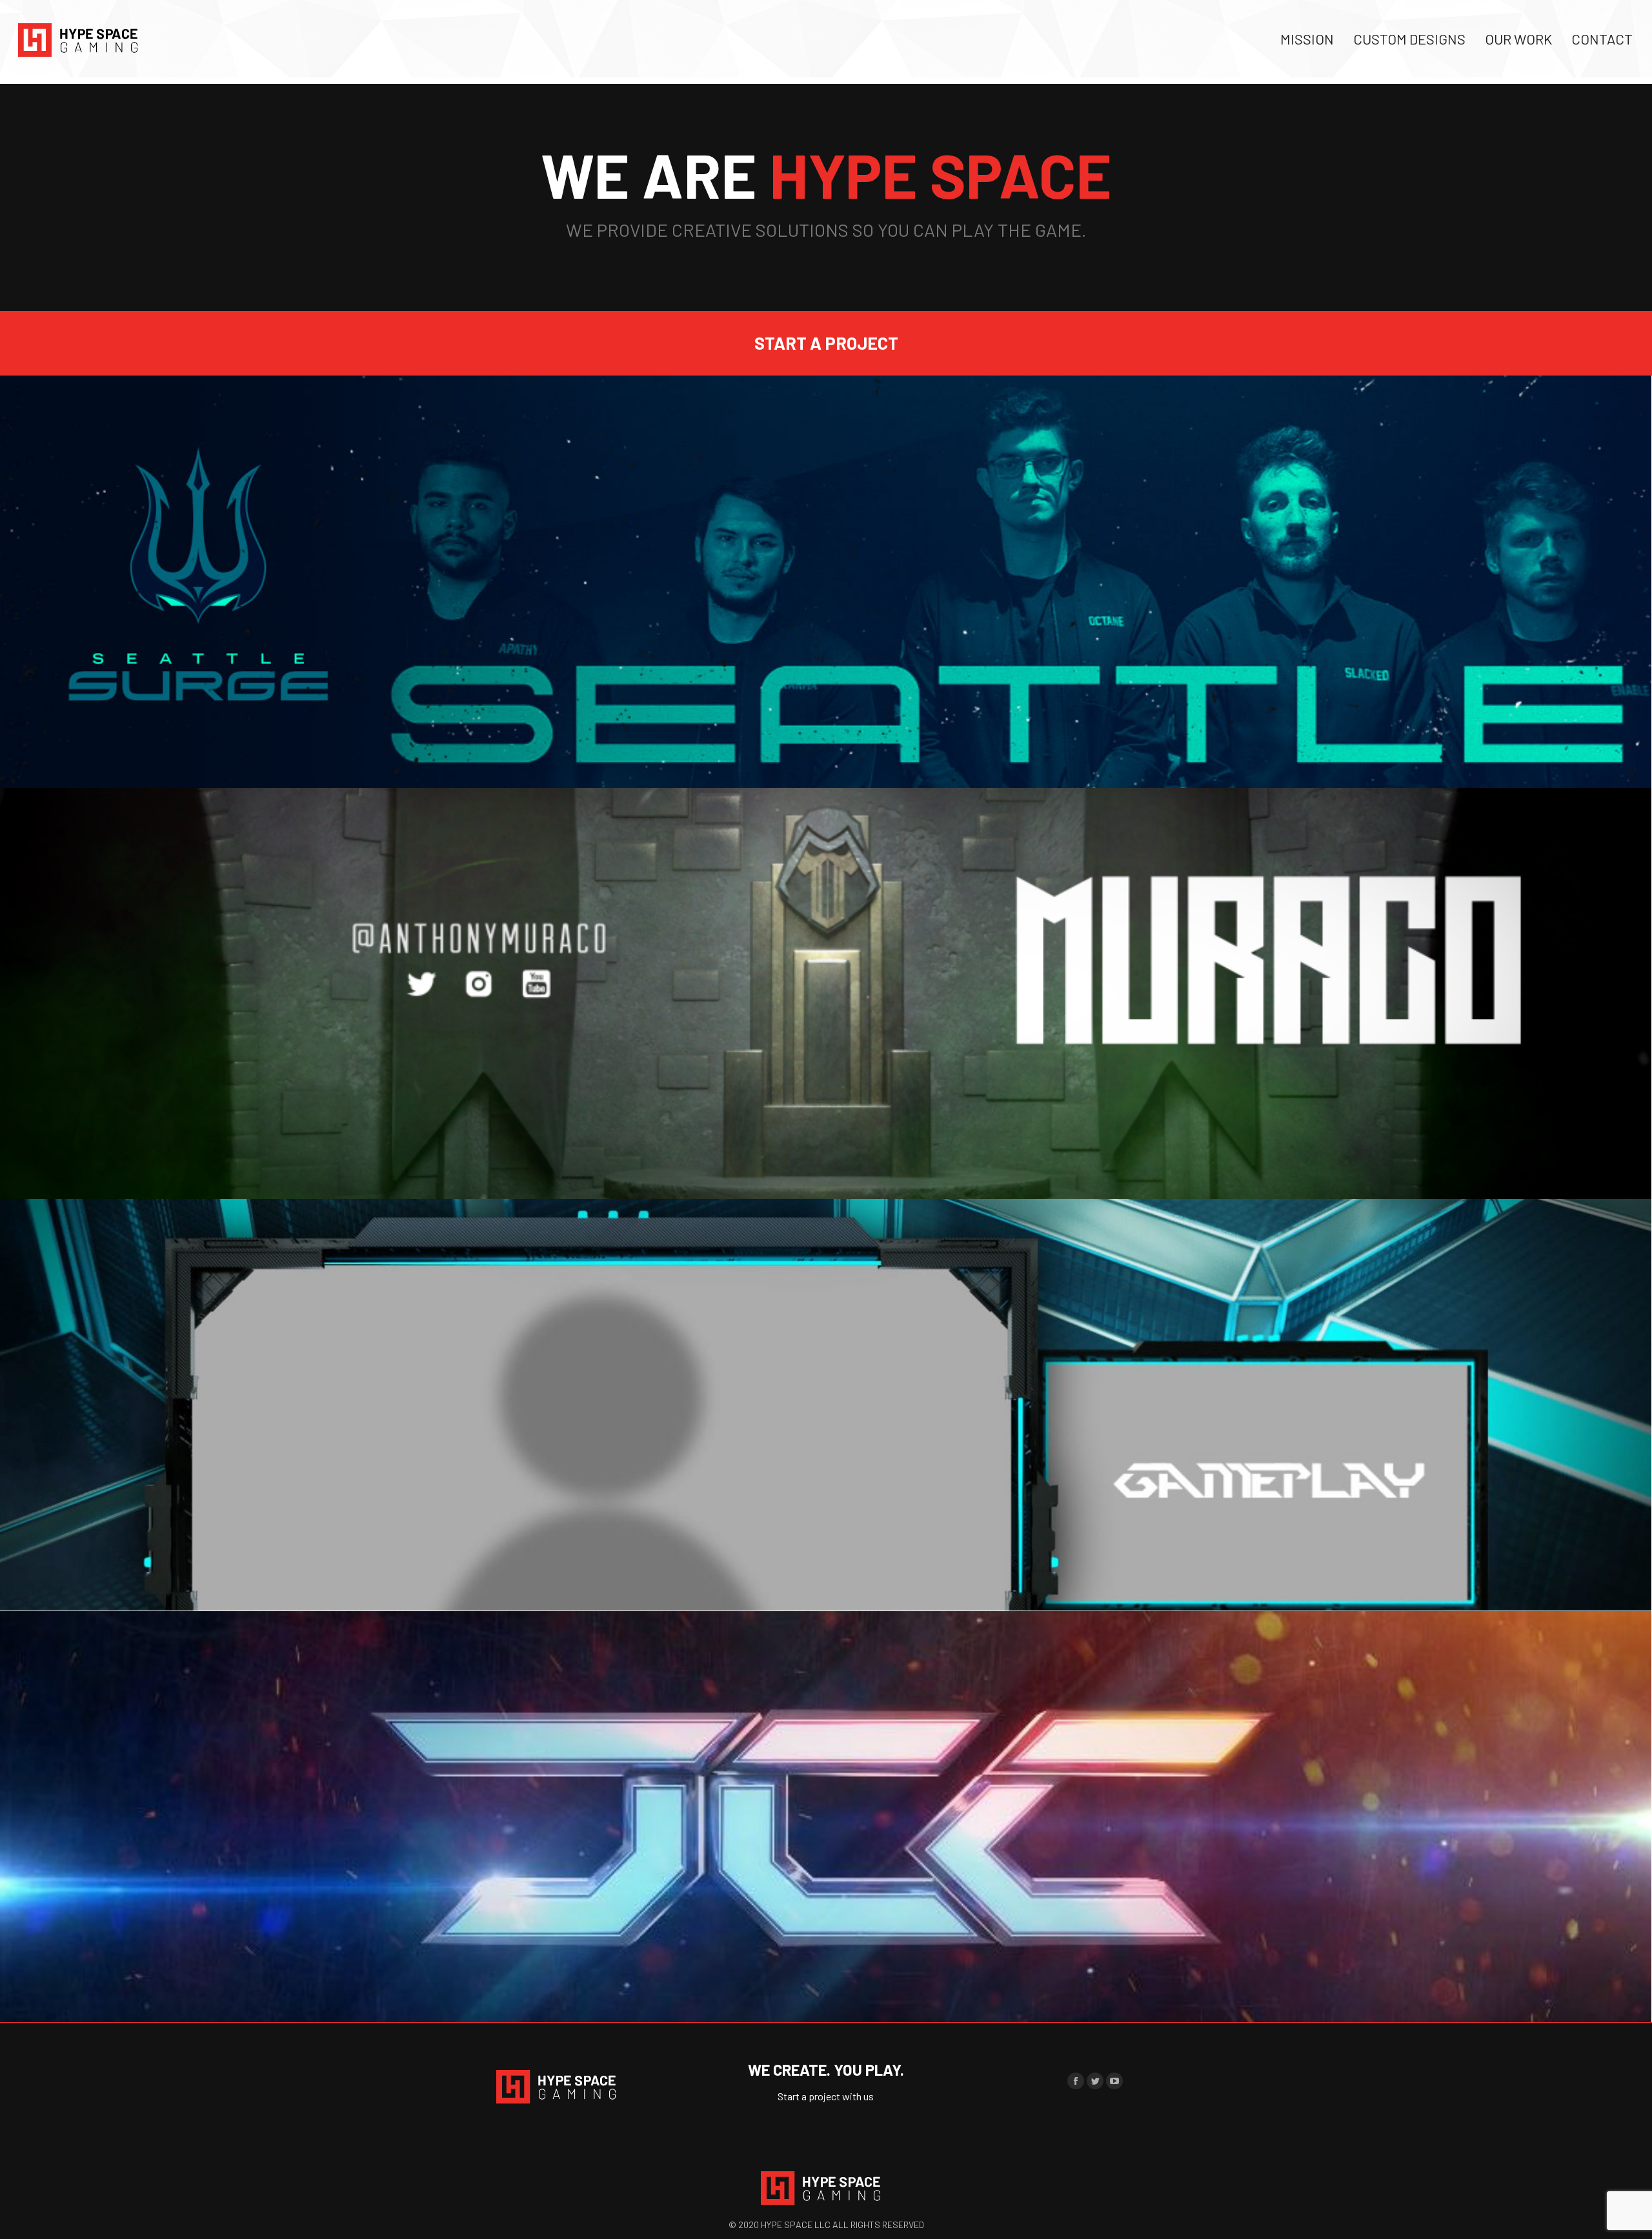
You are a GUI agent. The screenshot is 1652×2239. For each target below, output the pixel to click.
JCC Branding (826, 1999)
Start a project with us (826, 2096)
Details (826, 727)
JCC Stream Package (826, 1587)
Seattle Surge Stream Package (826, 765)
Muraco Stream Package (826, 1176)
